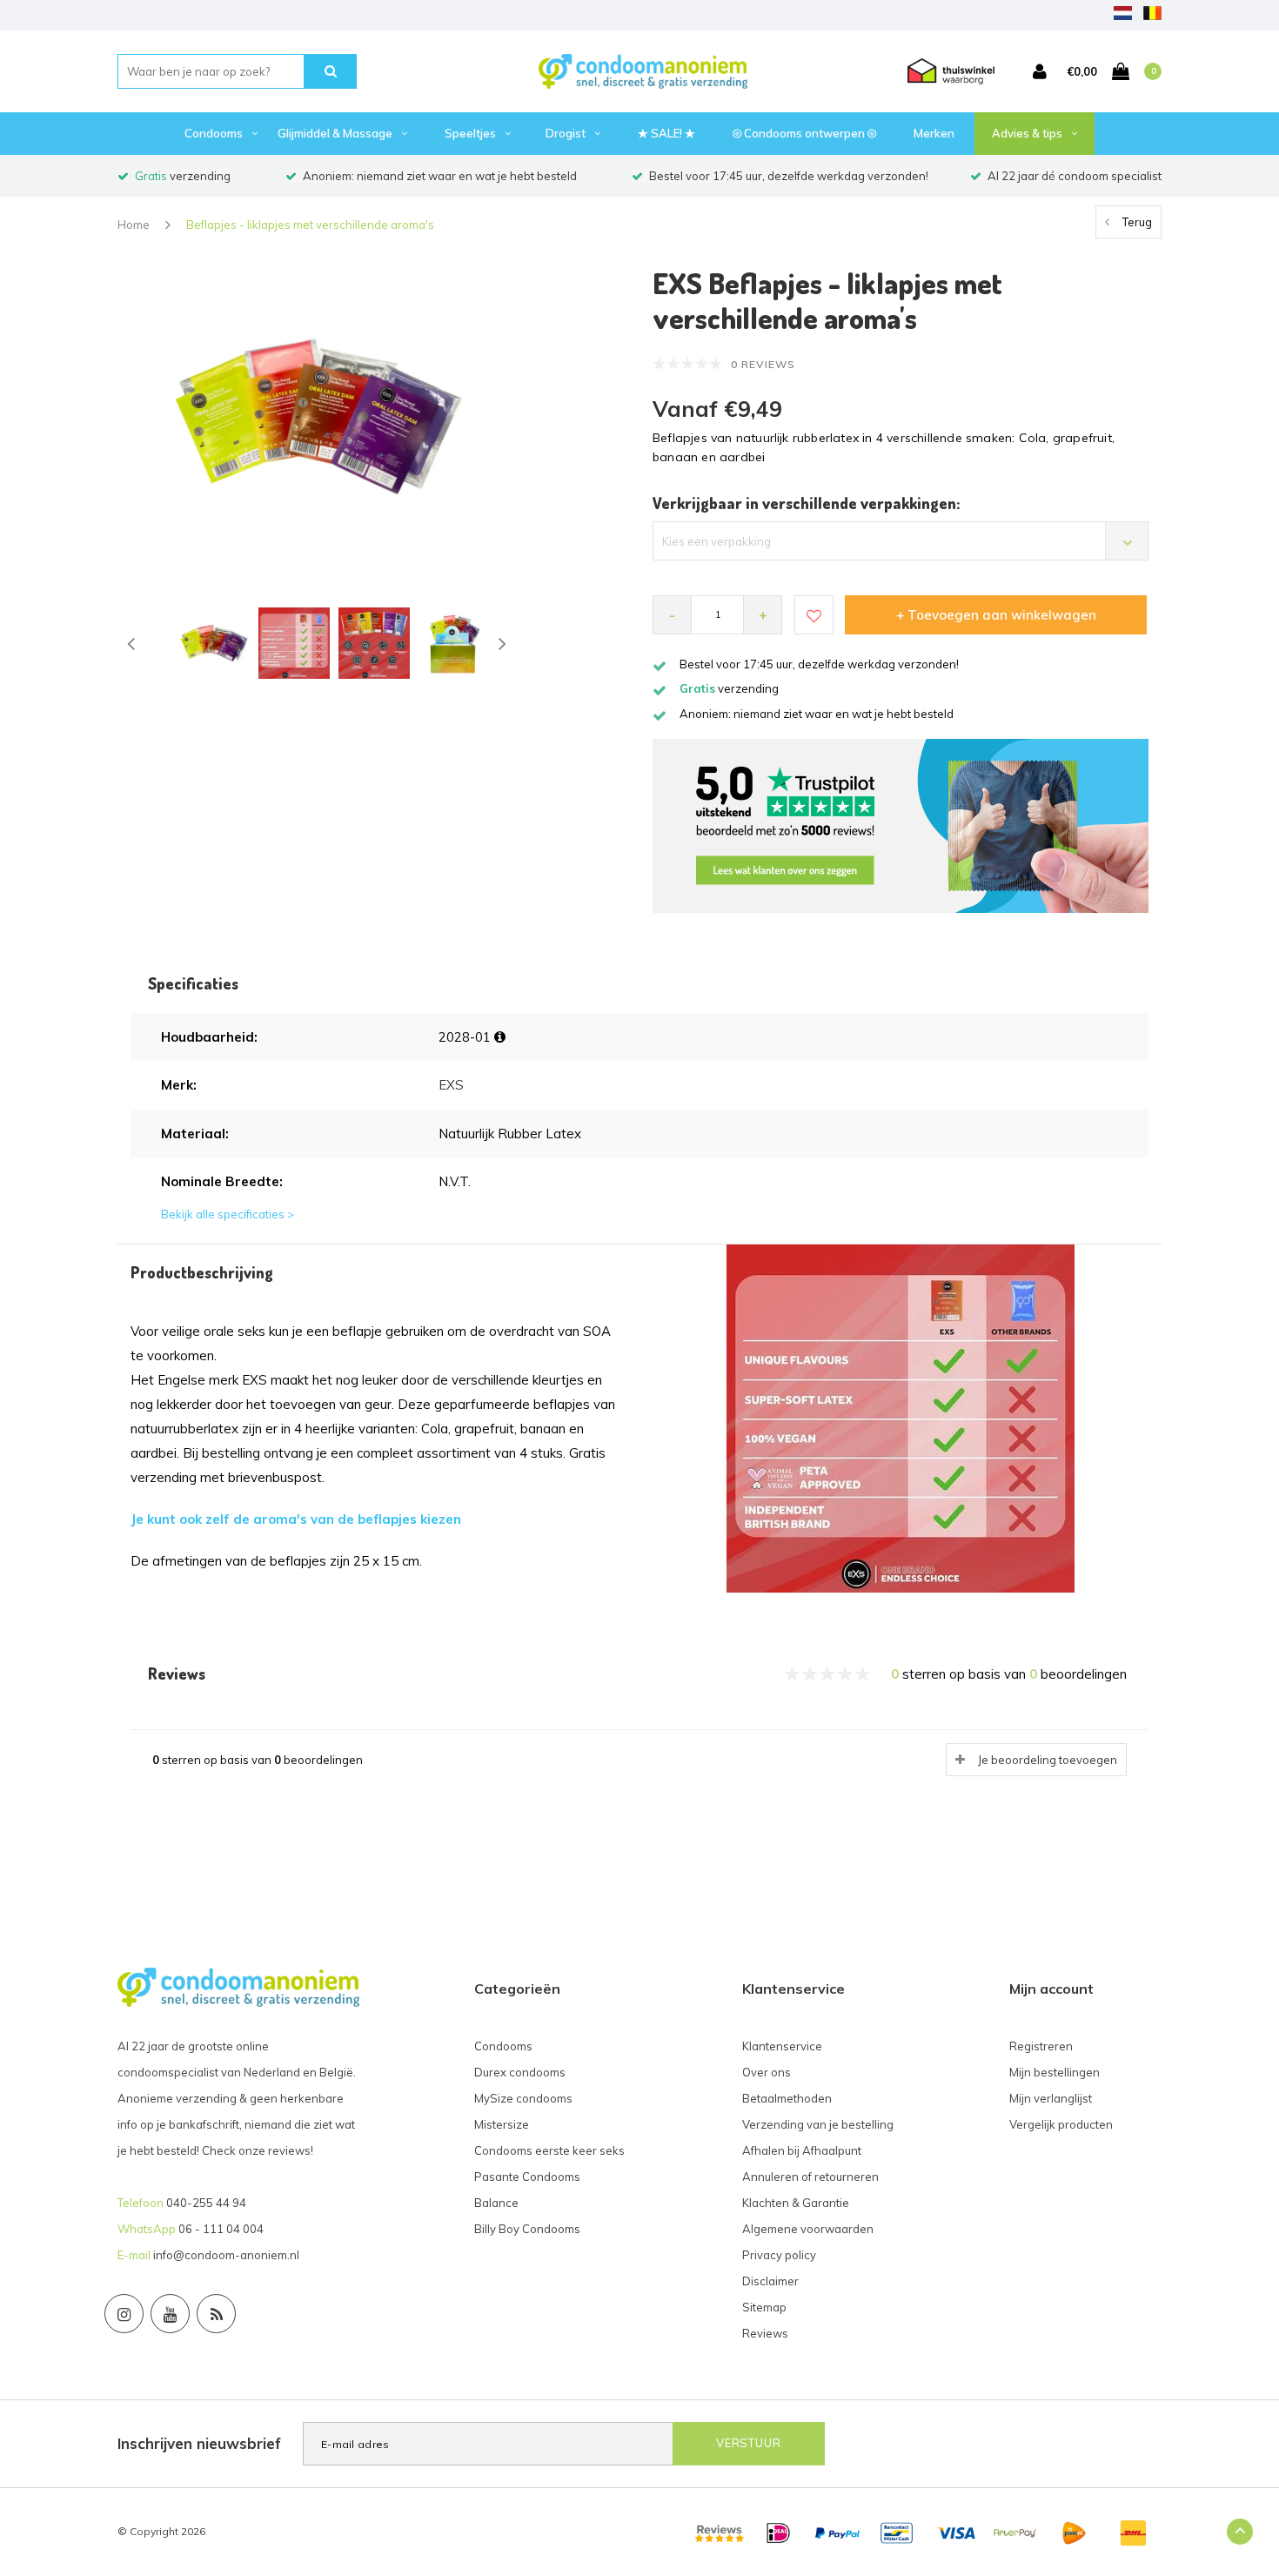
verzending (183, 176)
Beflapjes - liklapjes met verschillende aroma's (310, 225)
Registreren (1041, 2046)
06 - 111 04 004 (221, 2229)
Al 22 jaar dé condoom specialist (1075, 176)
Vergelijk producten (1061, 2124)
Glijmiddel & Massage (335, 133)
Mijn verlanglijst (1051, 2098)
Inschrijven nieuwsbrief (199, 2443)
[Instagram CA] (124, 2314)
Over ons (767, 2072)
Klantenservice (782, 2046)
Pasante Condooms (527, 2177)
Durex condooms (520, 2072)
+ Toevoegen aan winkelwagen (996, 615)
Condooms (214, 133)
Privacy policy (779, 2255)
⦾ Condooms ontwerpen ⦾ (804, 133)
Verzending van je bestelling (818, 2124)
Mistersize (502, 2124)
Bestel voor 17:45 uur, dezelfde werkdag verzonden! (789, 176)
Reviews (765, 2333)
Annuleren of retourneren (810, 2177)
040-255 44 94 (206, 2203)
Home (134, 225)
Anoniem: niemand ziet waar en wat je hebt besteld (440, 176)
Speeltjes (470, 133)
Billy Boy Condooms (527, 2229)
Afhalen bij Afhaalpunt (802, 2150)
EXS (451, 1085)
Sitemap (764, 2307)
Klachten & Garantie (796, 2203)
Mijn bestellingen (1055, 2072)
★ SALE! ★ (666, 133)
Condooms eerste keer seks (549, 2150)
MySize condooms (523, 2098)
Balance (496, 2203)
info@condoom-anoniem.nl (226, 2255)
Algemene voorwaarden (808, 2229)
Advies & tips (1027, 133)
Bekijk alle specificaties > (228, 1214)
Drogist (566, 133)
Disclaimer (770, 2281)
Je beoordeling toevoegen (1048, 1760)
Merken (934, 133)
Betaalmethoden (787, 2098)
